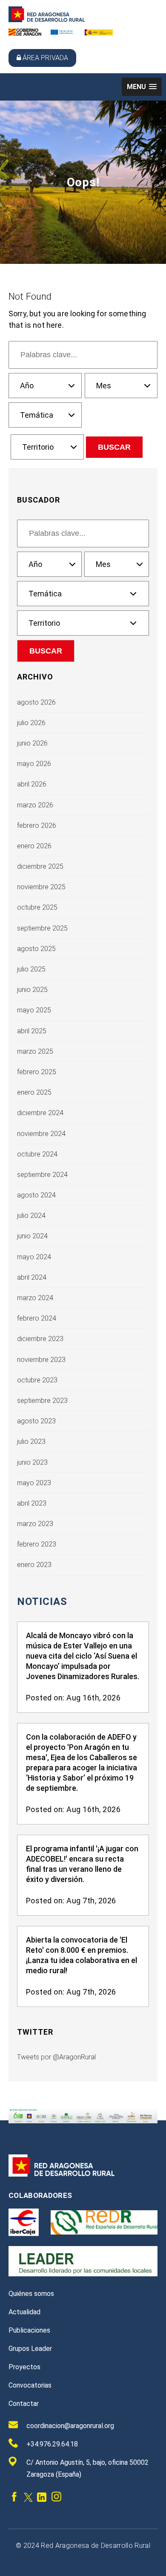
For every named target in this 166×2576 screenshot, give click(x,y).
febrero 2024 (37, 1318)
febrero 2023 (37, 1544)
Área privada (45, 58)
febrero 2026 (37, 825)
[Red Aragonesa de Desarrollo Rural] (47, 20)
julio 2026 (31, 723)
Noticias (42, 1602)
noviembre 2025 (41, 887)
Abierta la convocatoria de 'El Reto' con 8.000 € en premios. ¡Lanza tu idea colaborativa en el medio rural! (82, 1955)
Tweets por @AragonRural (56, 2057)
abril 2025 (32, 1031)
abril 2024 (32, 1277)
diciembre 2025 (40, 866)
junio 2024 (32, 1236)
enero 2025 (34, 1092)
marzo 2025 (35, 1051)
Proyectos (24, 2367)
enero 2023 (34, 1565)
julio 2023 (31, 1441)
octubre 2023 (37, 1380)
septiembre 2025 (42, 928)
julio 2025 (31, 969)
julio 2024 (31, 1216)
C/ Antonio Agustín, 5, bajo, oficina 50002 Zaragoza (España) (87, 2468)
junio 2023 (32, 1462)
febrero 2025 (37, 1072)
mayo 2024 (34, 1257)
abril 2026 (32, 784)
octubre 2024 (37, 1154)
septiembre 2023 (42, 1401)
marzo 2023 (35, 1524)
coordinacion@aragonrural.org (70, 2426)
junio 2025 (32, 990)
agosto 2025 (36, 949)
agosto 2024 (36, 1195)
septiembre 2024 (42, 1175)
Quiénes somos (31, 2294)
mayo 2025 (34, 1010)
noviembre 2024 (41, 1134)
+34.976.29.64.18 (52, 2444)
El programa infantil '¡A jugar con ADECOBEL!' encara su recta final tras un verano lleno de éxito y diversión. (82, 1864)
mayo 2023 (34, 1483)
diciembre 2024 (40, 1113)
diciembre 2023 (40, 1339)
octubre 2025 (37, 907)
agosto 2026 (36, 702)
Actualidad (24, 2312)
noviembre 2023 (41, 1360)
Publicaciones (29, 2330)
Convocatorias (30, 2385)
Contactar (24, 2404)
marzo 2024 (35, 1298)
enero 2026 (34, 846)
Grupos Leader (30, 2349)
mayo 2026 (34, 764)
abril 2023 (32, 1503)
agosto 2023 (36, 1421)
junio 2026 (32, 743)
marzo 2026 (35, 805)
